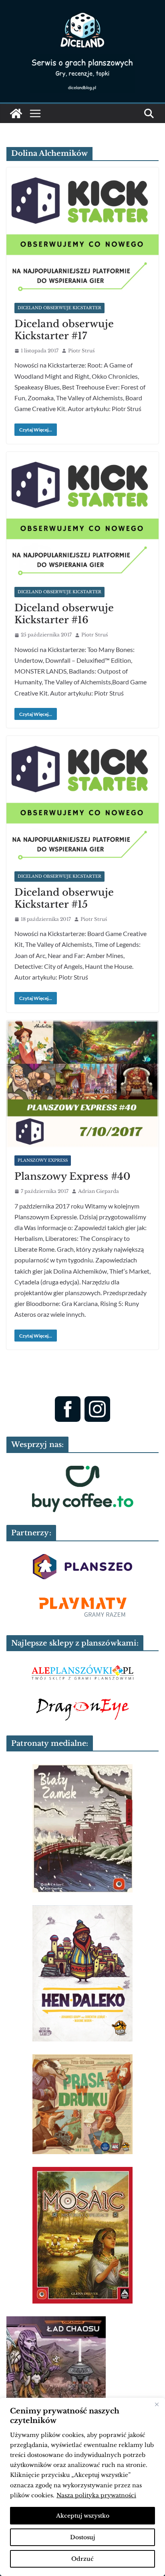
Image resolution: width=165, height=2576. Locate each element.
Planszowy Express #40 (72, 1176)
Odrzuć (82, 2559)
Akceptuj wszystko (83, 2516)
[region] (82, 2487)
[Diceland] (16, 113)
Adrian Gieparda (99, 1191)
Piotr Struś (81, 351)
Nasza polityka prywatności (96, 2495)
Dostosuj (82, 2537)
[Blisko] (157, 2405)
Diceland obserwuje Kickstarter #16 (64, 614)
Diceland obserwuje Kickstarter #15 (64, 898)
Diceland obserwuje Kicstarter (59, 308)
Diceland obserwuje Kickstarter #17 (64, 330)
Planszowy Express (43, 1160)
